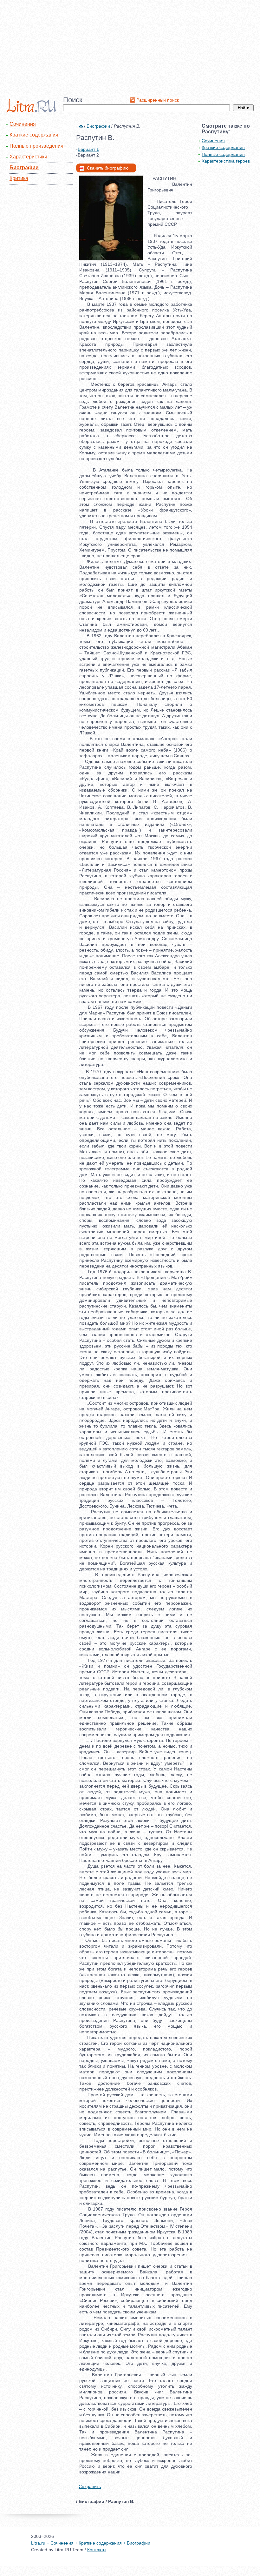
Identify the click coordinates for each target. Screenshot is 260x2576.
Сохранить (90, 2486)
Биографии (24, 167)
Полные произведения (36, 146)
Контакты (97, 2550)
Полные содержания (223, 154)
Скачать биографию (108, 168)
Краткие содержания (34, 135)
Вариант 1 (88, 149)
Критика (19, 178)
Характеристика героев (226, 161)
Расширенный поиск (158, 100)
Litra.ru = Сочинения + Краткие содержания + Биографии (91, 2543)
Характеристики (28, 157)
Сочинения (23, 124)
